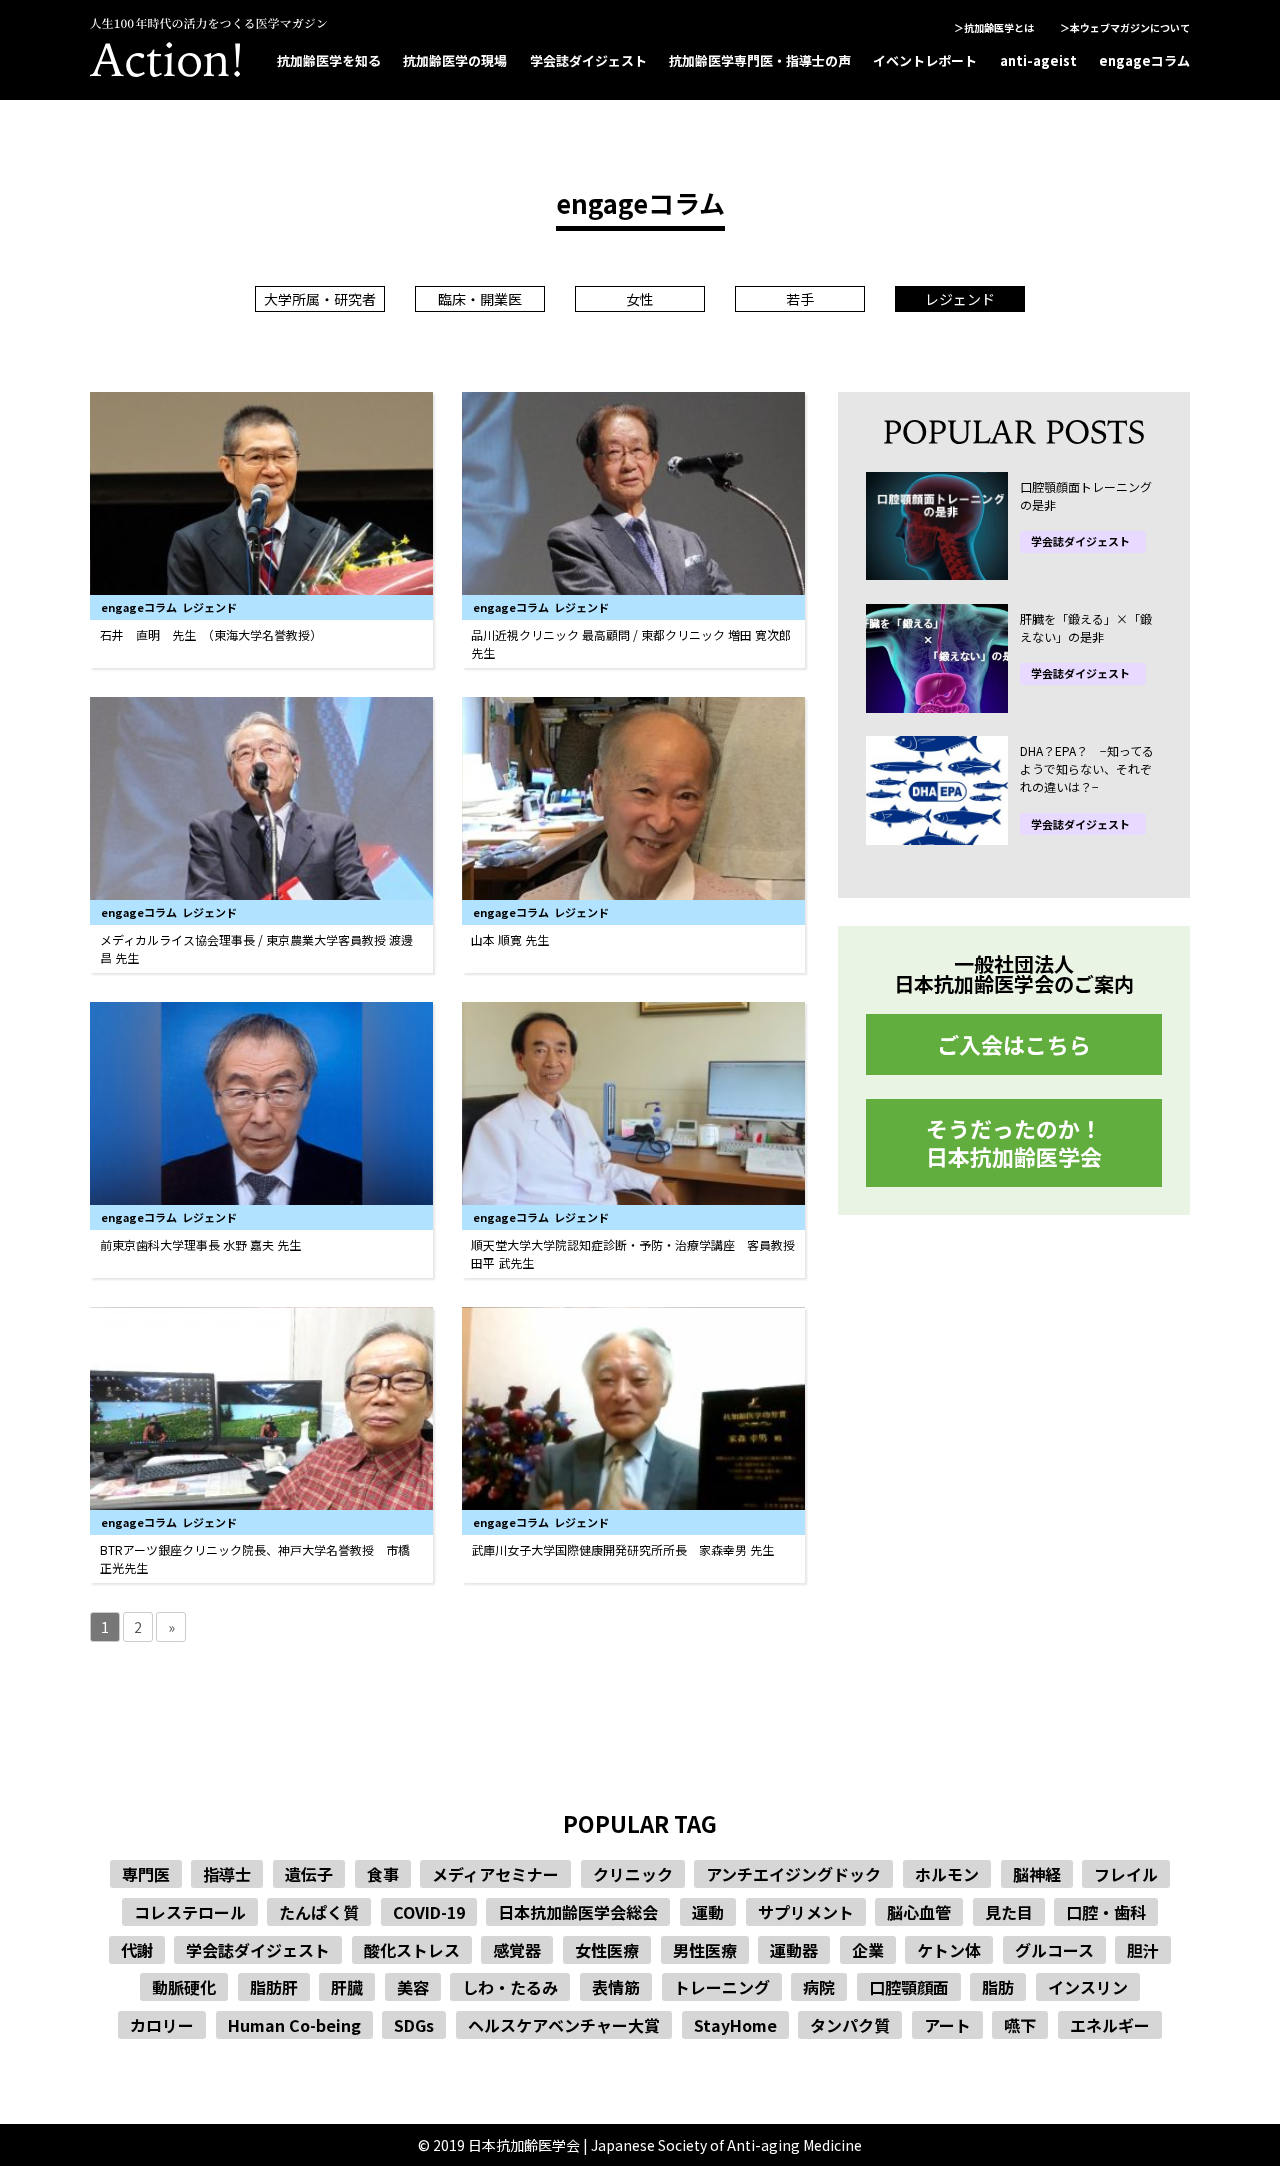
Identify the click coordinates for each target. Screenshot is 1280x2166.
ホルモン (947, 1874)
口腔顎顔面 (909, 1987)
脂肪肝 (274, 1987)
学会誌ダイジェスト (588, 60)
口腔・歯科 (1106, 1912)
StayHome (735, 2025)
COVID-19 (429, 1912)
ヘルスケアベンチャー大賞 (564, 2025)
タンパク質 (850, 2025)
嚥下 (1020, 2025)
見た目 (1009, 1912)
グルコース (1054, 1950)
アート (947, 2025)
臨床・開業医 (480, 299)
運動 (708, 1912)
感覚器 (517, 1950)
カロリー (162, 2025)
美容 (413, 1987)
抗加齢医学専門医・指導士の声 (760, 60)
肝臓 (347, 1987)
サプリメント (806, 1912)
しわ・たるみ (510, 1987)
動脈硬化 (184, 1987)
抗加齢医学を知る (329, 60)
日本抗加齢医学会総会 (578, 1912)
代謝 (137, 1950)
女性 (640, 299)
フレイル (1126, 1874)
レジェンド (960, 299)
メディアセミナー (495, 1874)
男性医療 (705, 1950)
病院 (819, 1987)
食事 (383, 1874)
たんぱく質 (319, 1912)
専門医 (146, 1874)
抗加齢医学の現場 (455, 60)
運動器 (794, 1950)
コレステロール (190, 1912)
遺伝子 (309, 1874)
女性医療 (607, 1950)
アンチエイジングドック (793, 1874)
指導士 (227, 1874)
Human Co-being (294, 2025)
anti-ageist (1038, 60)
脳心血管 (919, 1912)
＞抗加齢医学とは (994, 27)
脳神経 (1037, 1874)
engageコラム (1144, 60)
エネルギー (1110, 2025)
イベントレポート (925, 60)
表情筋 (616, 1987)
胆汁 (1143, 1950)
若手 (800, 299)
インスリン (1088, 1987)
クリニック (633, 1874)
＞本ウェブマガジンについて (1125, 27)
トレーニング (722, 1987)
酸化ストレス (412, 1950)
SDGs (414, 2025)
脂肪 (998, 1987)
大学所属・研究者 (320, 299)
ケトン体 (949, 1950)
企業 (868, 1950)
